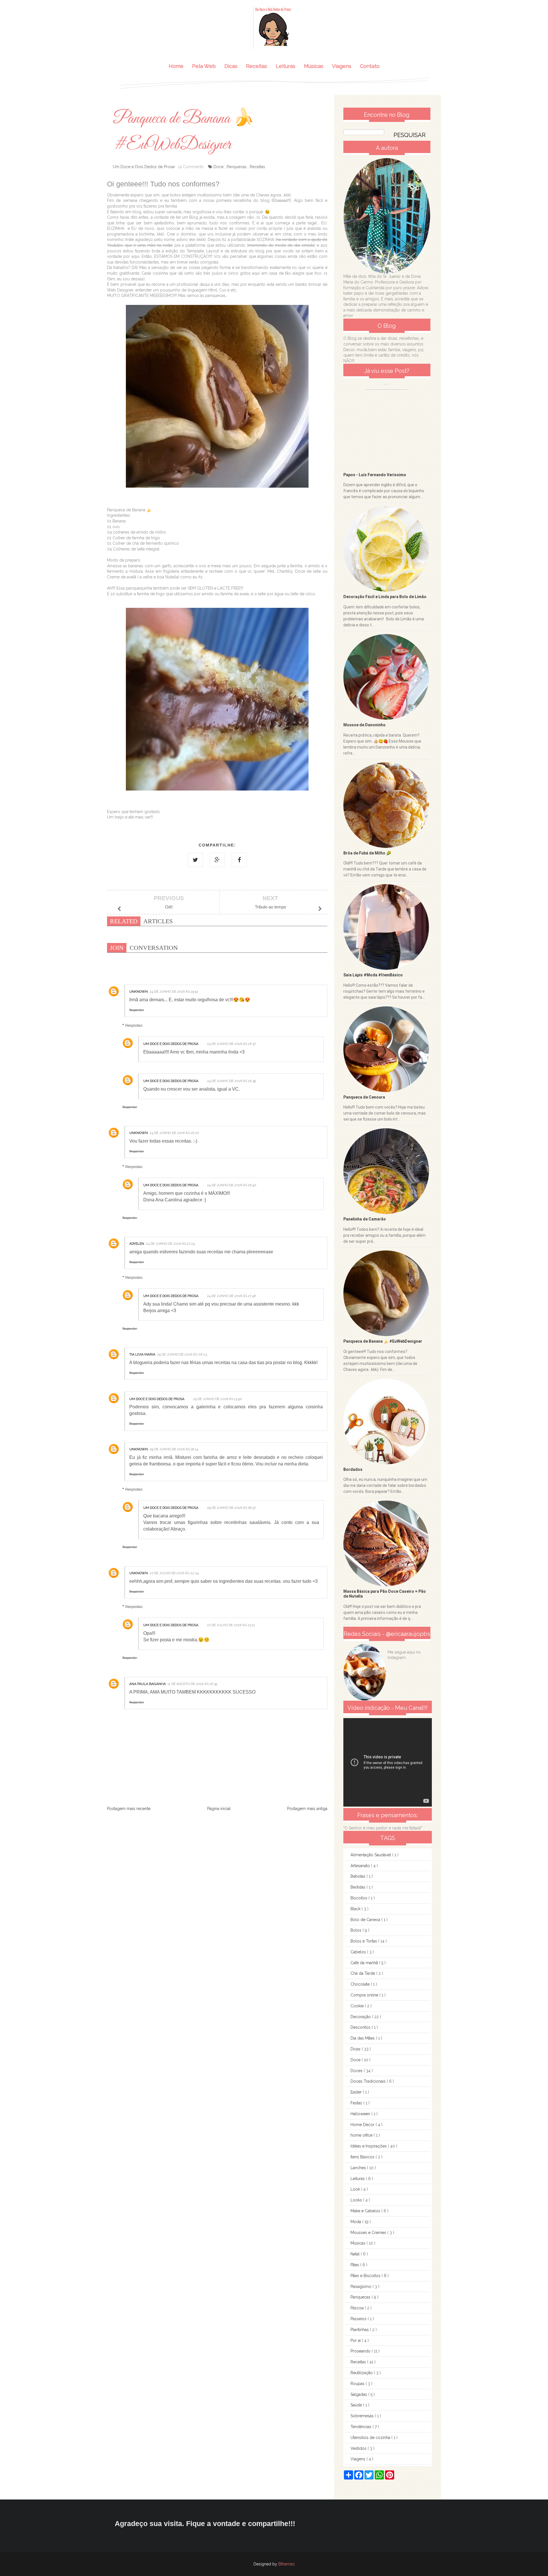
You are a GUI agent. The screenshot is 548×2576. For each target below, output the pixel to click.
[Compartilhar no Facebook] (239, 860)
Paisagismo (361, 2287)
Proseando (361, 2351)
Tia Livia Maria (142, 1354)
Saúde (357, 2405)
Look (356, 2189)
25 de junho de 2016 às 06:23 (182, 1354)
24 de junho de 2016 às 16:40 (232, 1185)
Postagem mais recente (129, 1809)
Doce (218, 167)
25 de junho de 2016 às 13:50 (217, 1399)
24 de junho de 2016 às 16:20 (174, 1133)
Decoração (361, 2017)
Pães (355, 2265)
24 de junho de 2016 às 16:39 (231, 1081)
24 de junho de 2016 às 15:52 (174, 992)
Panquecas (237, 167)
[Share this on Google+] (217, 860)
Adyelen (137, 1244)
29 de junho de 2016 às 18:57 (231, 1508)
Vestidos (359, 2448)
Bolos (356, 1930)
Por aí (356, 2340)
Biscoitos (359, 1898)
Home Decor (363, 2125)
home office (362, 2135)
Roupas (358, 2384)
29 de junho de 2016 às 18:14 (174, 1449)
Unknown (139, 992)
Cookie (358, 2006)
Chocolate (361, 1984)
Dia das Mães (363, 2038)
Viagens (342, 66)
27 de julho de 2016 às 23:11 (231, 1625)
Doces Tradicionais (369, 2081)
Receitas (257, 66)
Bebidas (358, 1876)
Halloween (361, 2114)
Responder (137, 1010)
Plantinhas (360, 2330)
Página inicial (219, 1809)
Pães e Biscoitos (366, 2276)
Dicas (231, 66)
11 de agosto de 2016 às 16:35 (192, 1684)
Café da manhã (365, 1963)
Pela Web (204, 66)
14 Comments (191, 167)
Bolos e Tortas (364, 1941)
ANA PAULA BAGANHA (148, 1684)
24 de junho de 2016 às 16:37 (231, 1044)
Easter (357, 2092)
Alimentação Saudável (371, 1855)
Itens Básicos (363, 2157)
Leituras (286, 66)
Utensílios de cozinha (371, 2438)
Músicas (314, 66)
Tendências (361, 2427)
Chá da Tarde (363, 1973)
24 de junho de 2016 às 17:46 (231, 1296)
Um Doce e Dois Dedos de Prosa (171, 1044)
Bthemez (287, 2564)
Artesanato (361, 1866)
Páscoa (358, 2308)
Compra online (365, 1995)
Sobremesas (363, 2416)
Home (176, 66)
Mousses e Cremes (369, 2233)
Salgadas (359, 2394)
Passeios (359, 2319)
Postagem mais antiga (307, 1809)
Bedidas (358, 1887)
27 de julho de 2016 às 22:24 (174, 1573)
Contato (370, 66)
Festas (357, 2103)
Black (356, 1909)
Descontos (361, 2027)
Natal (356, 2254)
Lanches (359, 2168)
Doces (357, 2071)
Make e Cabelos (366, 2211)
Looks (357, 2200)
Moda (356, 2222)
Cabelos (359, 1952)
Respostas (134, 1025)
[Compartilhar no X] (195, 860)
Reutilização (362, 2373)
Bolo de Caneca (366, 1920)
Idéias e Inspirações (369, 2146)
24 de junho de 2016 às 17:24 (170, 1244)
